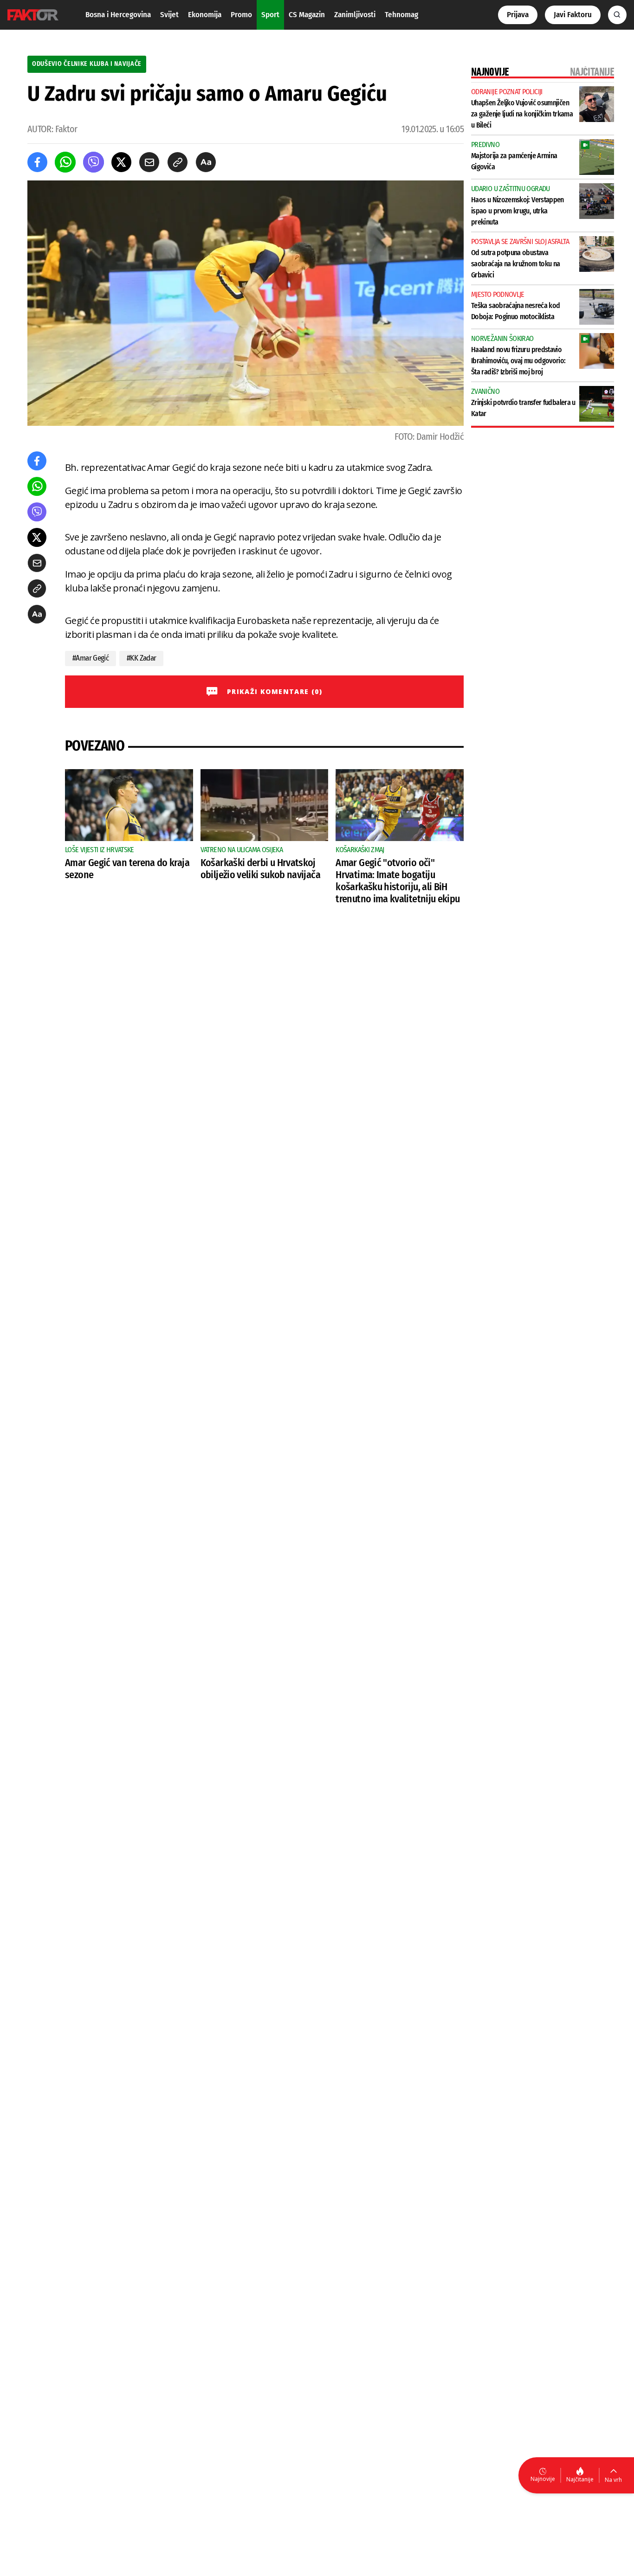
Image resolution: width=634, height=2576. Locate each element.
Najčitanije (580, 2479)
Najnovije (543, 2479)
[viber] (94, 162)
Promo (241, 15)
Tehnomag (401, 15)
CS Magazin (307, 15)
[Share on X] (121, 162)
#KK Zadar (141, 658)
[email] (149, 162)
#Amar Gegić (91, 658)
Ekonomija (205, 15)
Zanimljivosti (355, 15)
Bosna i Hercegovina (118, 15)
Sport (270, 15)
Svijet (169, 15)
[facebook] (37, 162)
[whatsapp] (65, 162)
